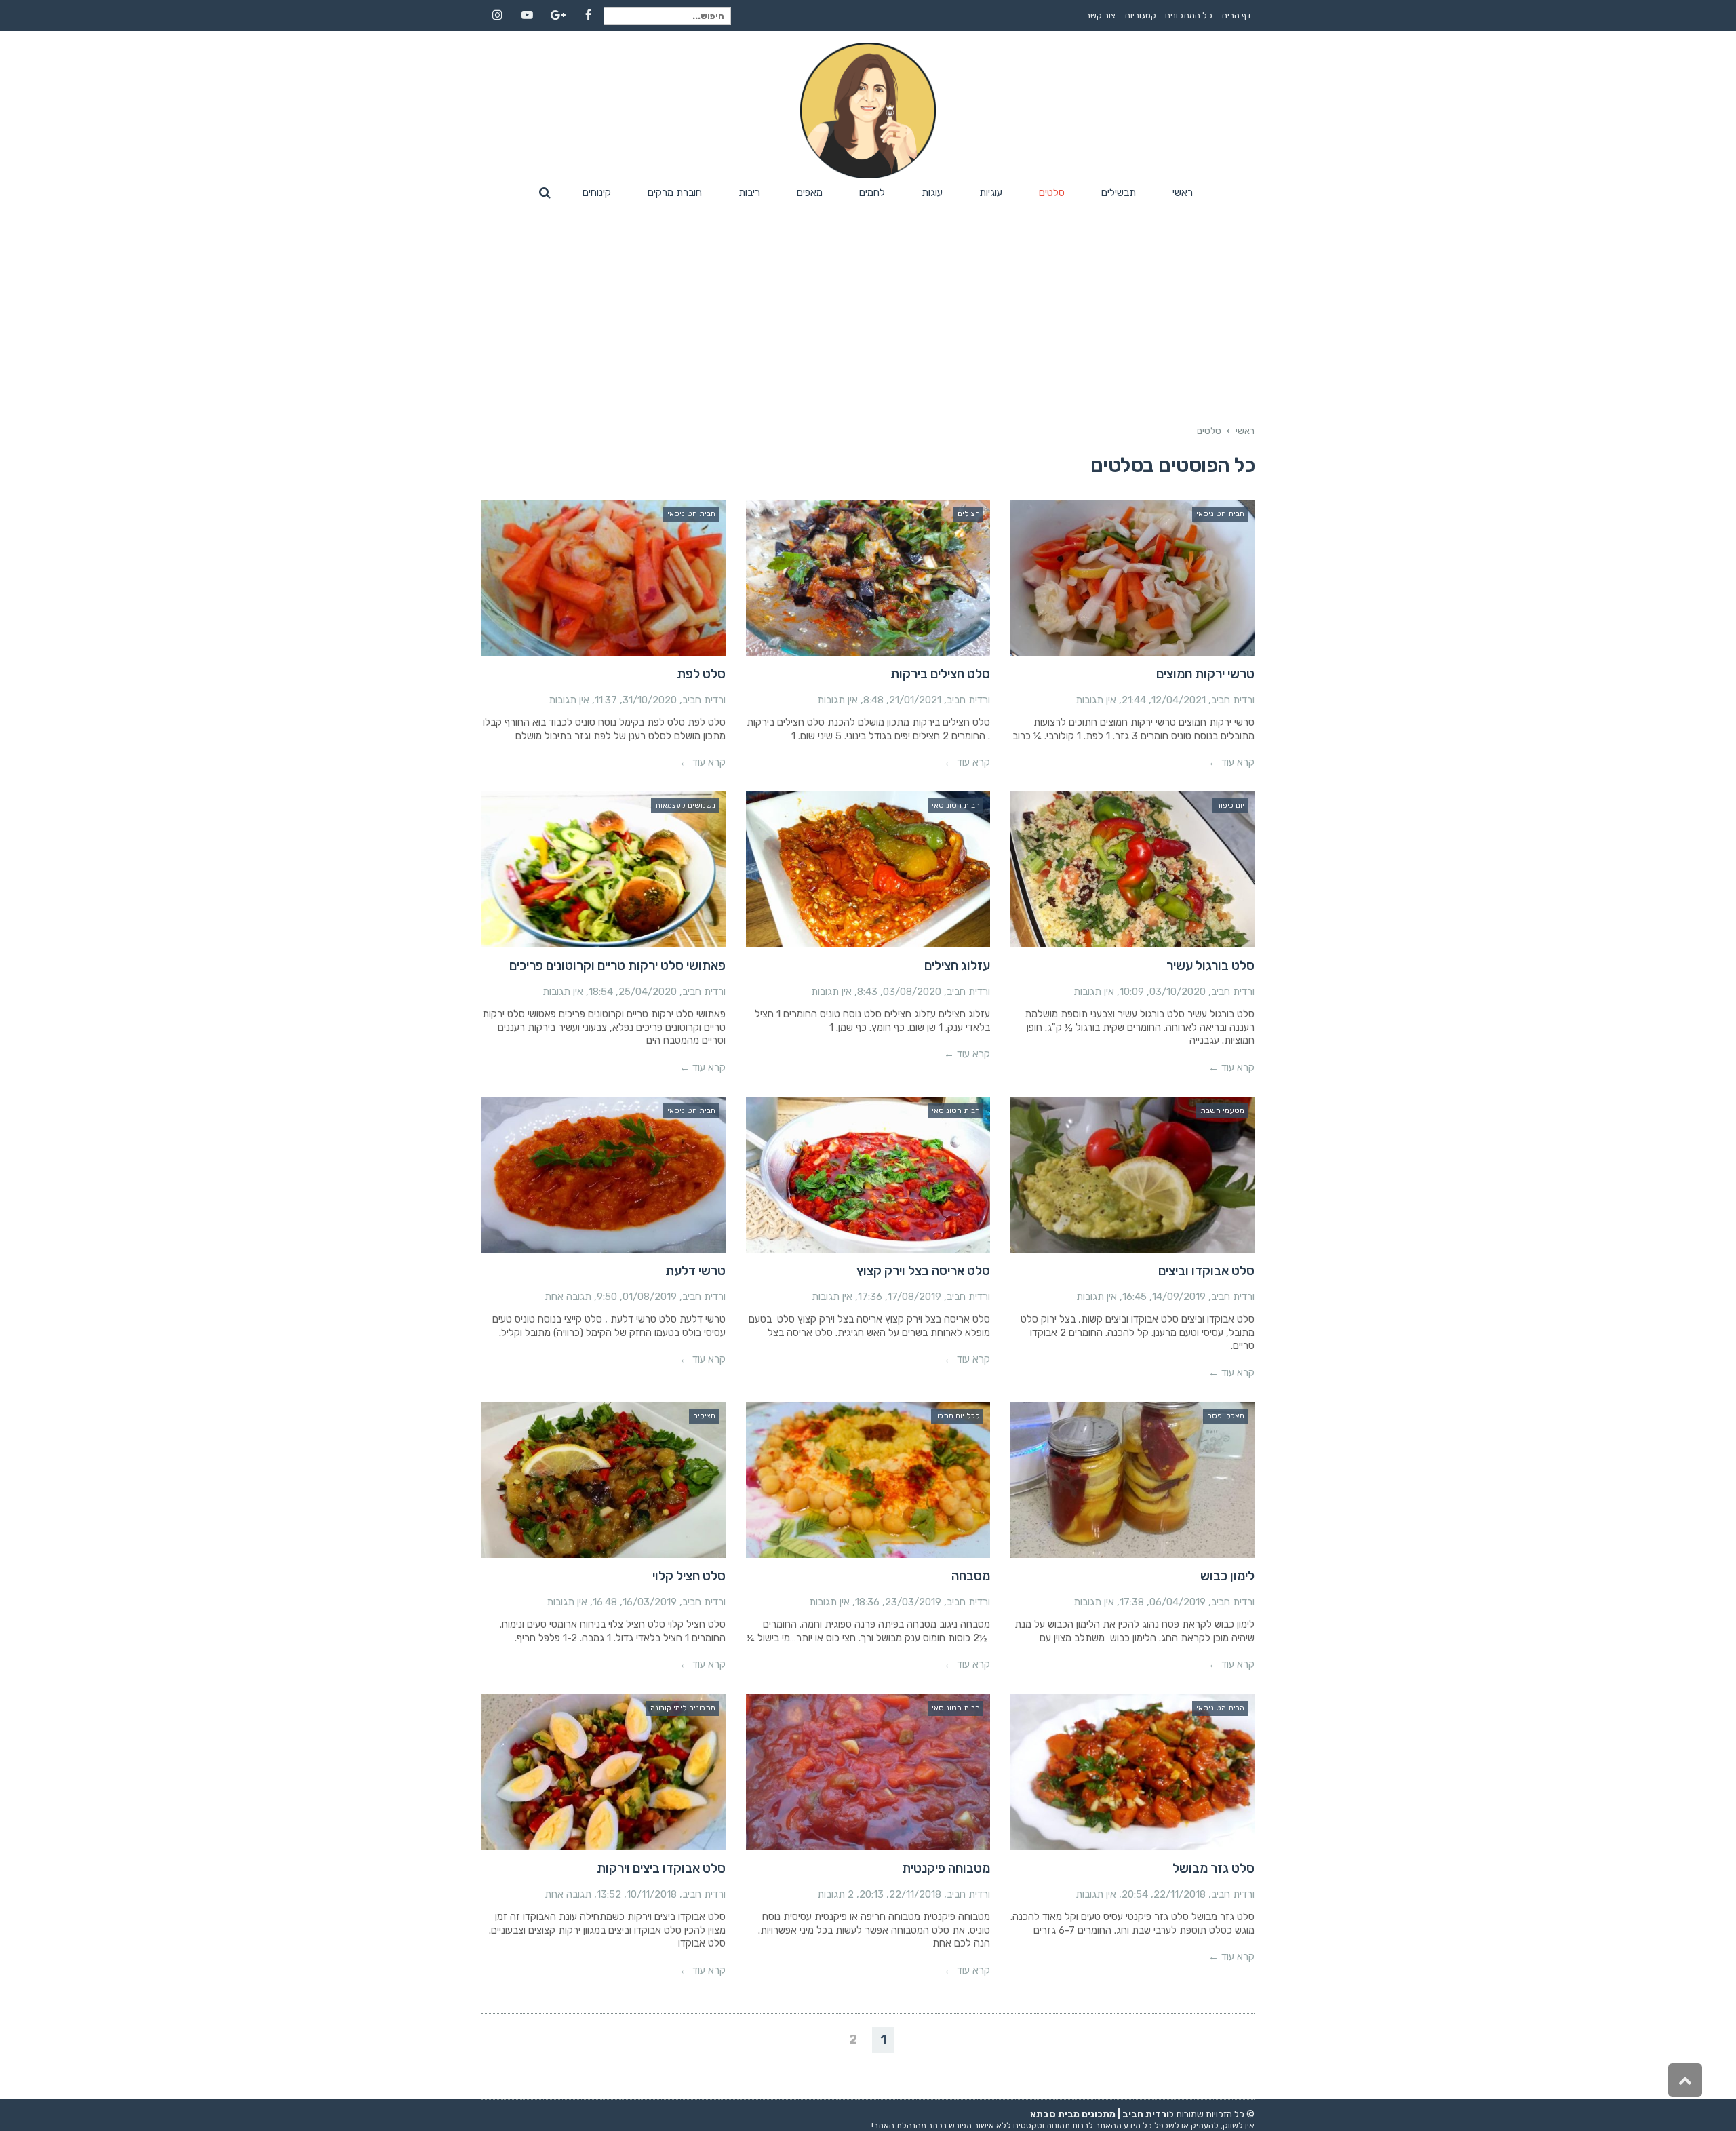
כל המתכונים (1189, 15)
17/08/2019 (914, 1297)
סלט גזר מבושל (1214, 1868)
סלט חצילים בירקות (940, 674)
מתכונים (1099, 2114)
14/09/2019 (1179, 1297)
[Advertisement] (868, 307)
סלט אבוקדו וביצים (1206, 1271)
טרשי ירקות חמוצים (1205, 674)
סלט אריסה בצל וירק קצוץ (923, 1271)
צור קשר (1101, 15)
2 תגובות (835, 1894)
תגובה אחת (568, 1297)
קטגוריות (1140, 15)
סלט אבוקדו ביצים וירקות (661, 1868)
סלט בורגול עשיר (1210, 965)
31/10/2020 (650, 700)
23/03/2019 (913, 1602)
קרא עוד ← (1231, 762)
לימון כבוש (1227, 1576)
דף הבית (1236, 15)
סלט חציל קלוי (689, 1576)
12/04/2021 (1179, 700)
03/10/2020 (1178, 992)
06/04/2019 (1178, 1602)
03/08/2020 (912, 992)
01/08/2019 (650, 1297)
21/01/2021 (915, 700)
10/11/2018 (652, 1894)
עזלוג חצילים (957, 965)
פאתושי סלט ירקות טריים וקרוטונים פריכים (617, 965)
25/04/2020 (648, 992)
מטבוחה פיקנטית (946, 1868)
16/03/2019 (650, 1602)
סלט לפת (701, 674)
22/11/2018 (1180, 1894)
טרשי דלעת (695, 1271)
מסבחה (971, 1576)
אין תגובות (1096, 700)
